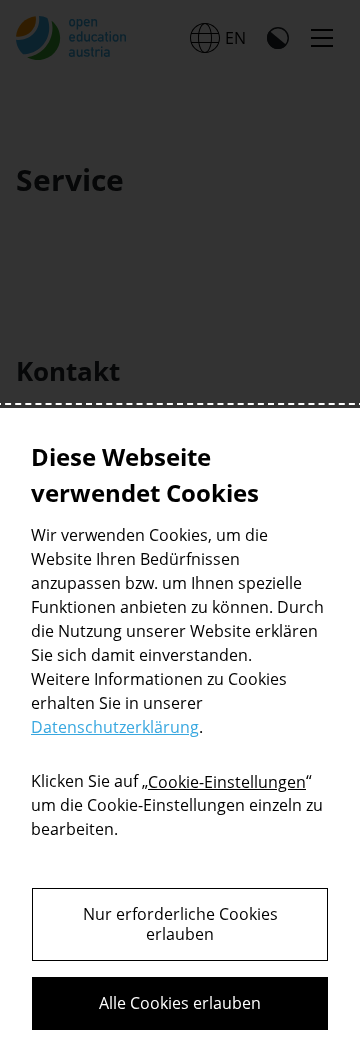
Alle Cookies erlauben (180, 1003)
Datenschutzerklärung (115, 727)
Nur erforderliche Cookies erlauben (180, 924)
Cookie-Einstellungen (227, 782)
